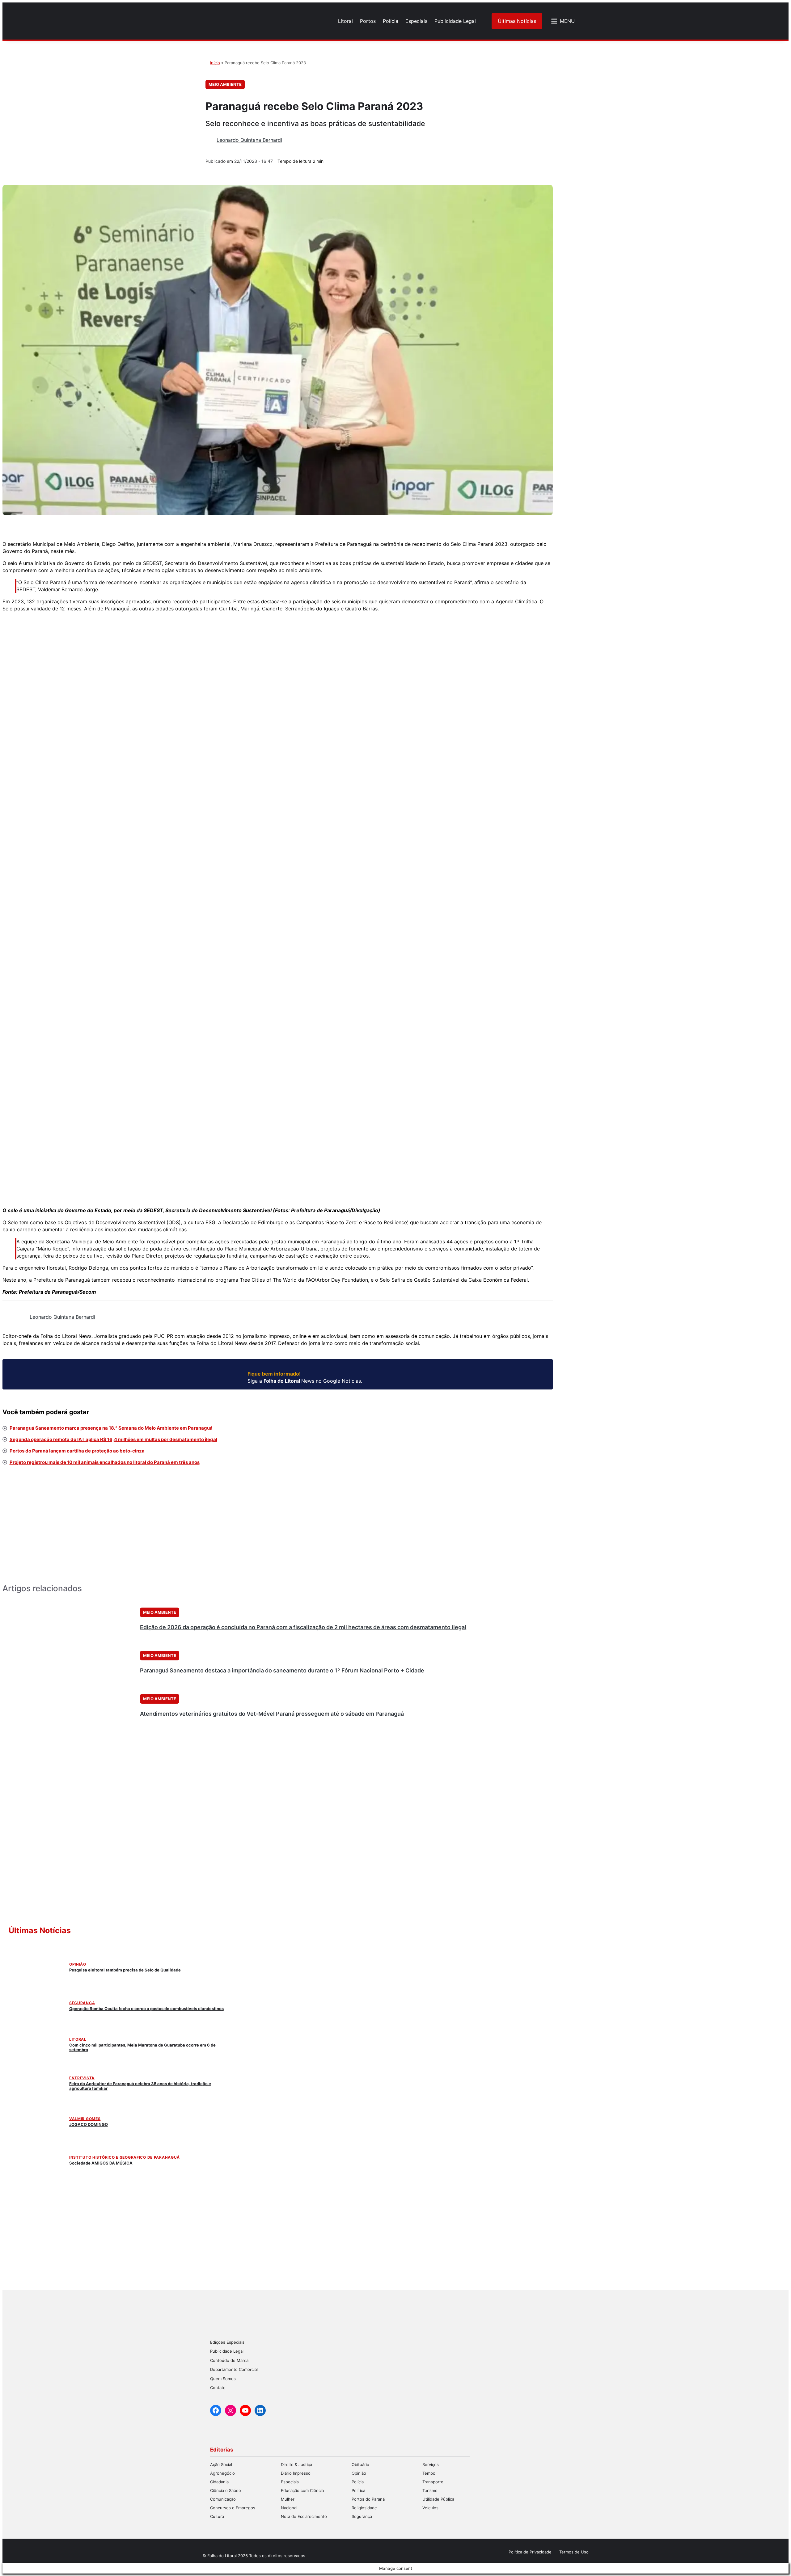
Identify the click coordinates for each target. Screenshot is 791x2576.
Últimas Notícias (517, 21)
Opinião (78, 1964)
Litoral (78, 2039)
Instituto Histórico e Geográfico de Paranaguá (125, 2157)
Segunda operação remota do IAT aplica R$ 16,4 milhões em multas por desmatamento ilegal (113, 1439)
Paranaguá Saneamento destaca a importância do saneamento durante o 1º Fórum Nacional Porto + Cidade (282, 1670)
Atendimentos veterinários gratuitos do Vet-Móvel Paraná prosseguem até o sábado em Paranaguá (272, 1714)
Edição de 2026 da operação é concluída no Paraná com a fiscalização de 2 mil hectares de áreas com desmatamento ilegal (303, 1627)
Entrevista (82, 2078)
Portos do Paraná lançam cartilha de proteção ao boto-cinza (77, 1451)
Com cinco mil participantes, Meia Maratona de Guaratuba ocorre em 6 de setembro (142, 2047)
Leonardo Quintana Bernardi (249, 140)
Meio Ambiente (225, 84)
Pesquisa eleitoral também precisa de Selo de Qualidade (125, 1970)
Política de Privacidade (530, 2552)
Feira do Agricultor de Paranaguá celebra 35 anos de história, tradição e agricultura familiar (140, 2086)
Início (215, 63)
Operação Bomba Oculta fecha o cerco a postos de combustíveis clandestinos (146, 2009)
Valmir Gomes (85, 2119)
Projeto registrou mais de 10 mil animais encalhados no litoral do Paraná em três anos (105, 1462)
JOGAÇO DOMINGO (89, 2124)
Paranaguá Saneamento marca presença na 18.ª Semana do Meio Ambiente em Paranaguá (112, 1428)
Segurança (82, 2003)
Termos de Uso (574, 2552)
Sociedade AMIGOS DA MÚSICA (101, 2163)
